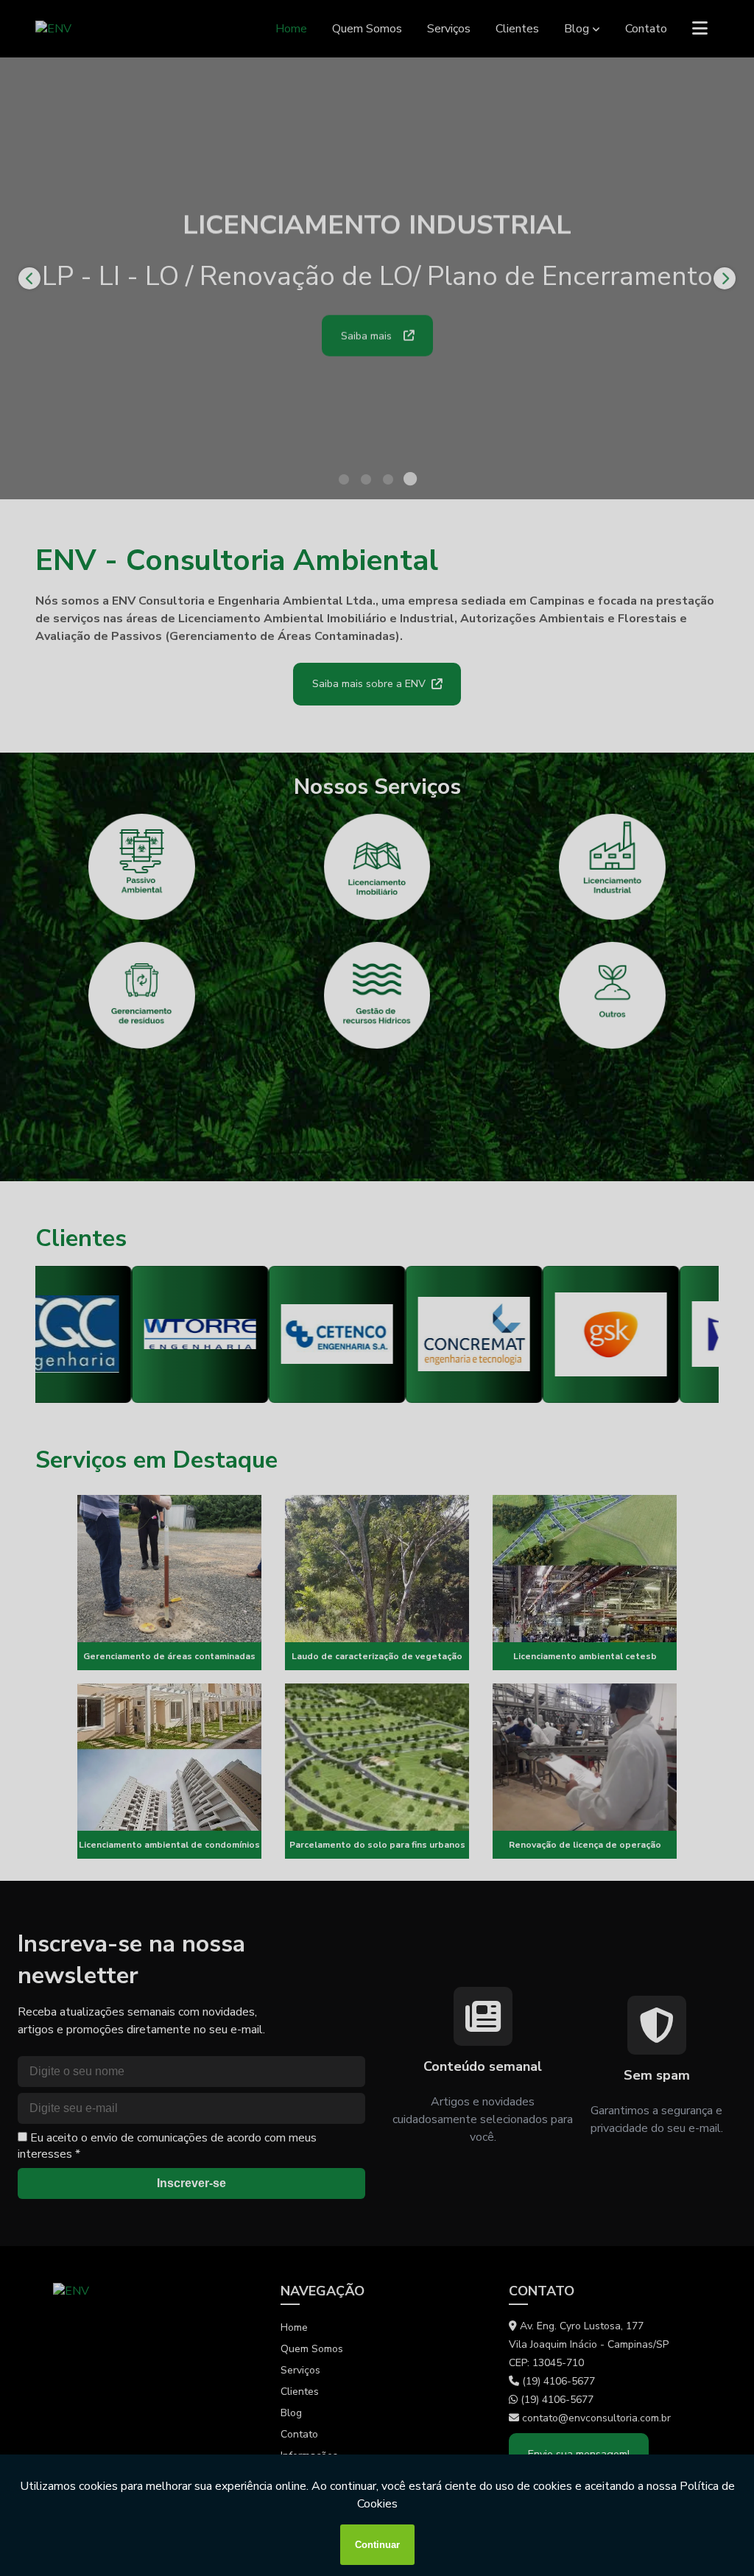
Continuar (377, 2545)
